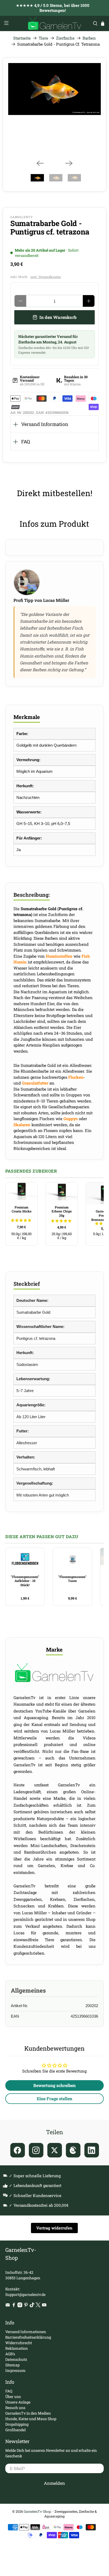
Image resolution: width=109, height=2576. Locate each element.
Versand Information (45, 424)
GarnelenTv (22, 217)
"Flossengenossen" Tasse (72, 1579)
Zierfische (65, 38)
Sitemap (12, 2365)
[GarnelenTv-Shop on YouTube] (44, 2306)
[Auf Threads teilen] (73, 2150)
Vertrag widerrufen (54, 2228)
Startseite (22, 38)
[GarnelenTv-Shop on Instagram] (20, 2306)
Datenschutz (16, 2359)
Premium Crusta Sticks (22, 1209)
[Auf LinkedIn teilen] (92, 2150)
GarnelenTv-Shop (37, 2511)
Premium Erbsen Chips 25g (62, 1211)
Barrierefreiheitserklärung (28, 2337)
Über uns (13, 2397)
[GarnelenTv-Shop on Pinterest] (26, 2306)
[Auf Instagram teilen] (36, 2150)
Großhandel (15, 2430)
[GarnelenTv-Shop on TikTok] (32, 2306)
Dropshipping (17, 2424)
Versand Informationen (26, 2332)
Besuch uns (15, 2408)
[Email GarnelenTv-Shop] (8, 2306)
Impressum (15, 2370)
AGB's (10, 2354)
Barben (89, 38)
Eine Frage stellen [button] (54, 2098)
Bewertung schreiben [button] (54, 2085)
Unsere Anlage (18, 2402)
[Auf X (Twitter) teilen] (55, 2150)
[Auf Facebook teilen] (18, 2150)
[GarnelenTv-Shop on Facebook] (14, 2306)
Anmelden (54, 2483)
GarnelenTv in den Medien (28, 2413)
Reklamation (17, 2348)
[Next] (69, 163)
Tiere (43, 38)
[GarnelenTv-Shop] (54, 23)
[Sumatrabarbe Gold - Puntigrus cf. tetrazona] (54, 89)
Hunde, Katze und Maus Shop (31, 2419)
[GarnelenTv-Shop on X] (38, 2306)
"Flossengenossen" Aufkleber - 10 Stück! (25, 1581)
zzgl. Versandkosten (46, 277)
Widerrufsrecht (19, 2343)
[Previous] (40, 163)
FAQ (26, 442)
